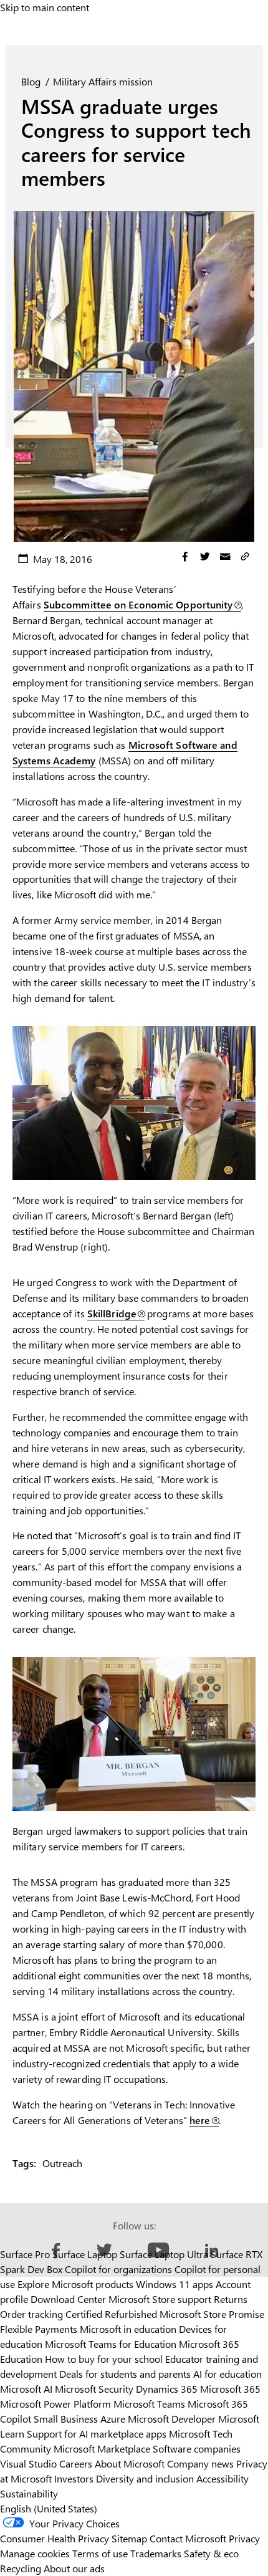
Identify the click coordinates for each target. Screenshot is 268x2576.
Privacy (244, 2538)
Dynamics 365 (167, 2389)
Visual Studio (28, 2463)
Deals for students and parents (125, 2374)
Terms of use (100, 2553)
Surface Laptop (85, 2254)
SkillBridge (112, 1313)
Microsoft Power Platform (55, 2404)
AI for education (227, 2374)
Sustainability (29, 2493)
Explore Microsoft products (75, 2284)
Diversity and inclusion (145, 2478)
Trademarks (156, 2553)
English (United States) (49, 2508)
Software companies (197, 2449)
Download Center (68, 2299)
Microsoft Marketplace (102, 2449)
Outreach (62, 2163)
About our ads (74, 2568)
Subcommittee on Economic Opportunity (138, 604)
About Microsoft (130, 2463)
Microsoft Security (94, 2389)
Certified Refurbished (111, 2314)
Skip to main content (45, 7)
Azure (113, 2419)
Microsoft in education (128, 2329)
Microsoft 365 (230, 2389)
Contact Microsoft (188, 2538)
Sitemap (129, 2538)
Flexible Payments (39, 2329)
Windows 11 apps (175, 2284)
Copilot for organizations (118, 2269)
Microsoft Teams (149, 2404)
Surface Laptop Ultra (164, 2254)
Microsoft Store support (160, 2299)
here (200, 2120)
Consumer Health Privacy (55, 2538)
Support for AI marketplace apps (97, 2434)
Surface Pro (25, 2254)
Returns (231, 2299)
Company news (200, 2463)
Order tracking (31, 2314)
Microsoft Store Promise (212, 2314)
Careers (76, 2463)
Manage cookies (35, 2553)
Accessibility (223, 2478)
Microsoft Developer (172, 2419)
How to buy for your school (104, 2359)
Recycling (21, 2568)
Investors (74, 2478)
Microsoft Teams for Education (111, 2344)
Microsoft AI (26, 2389)
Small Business (66, 2419)
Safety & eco (211, 2553)
